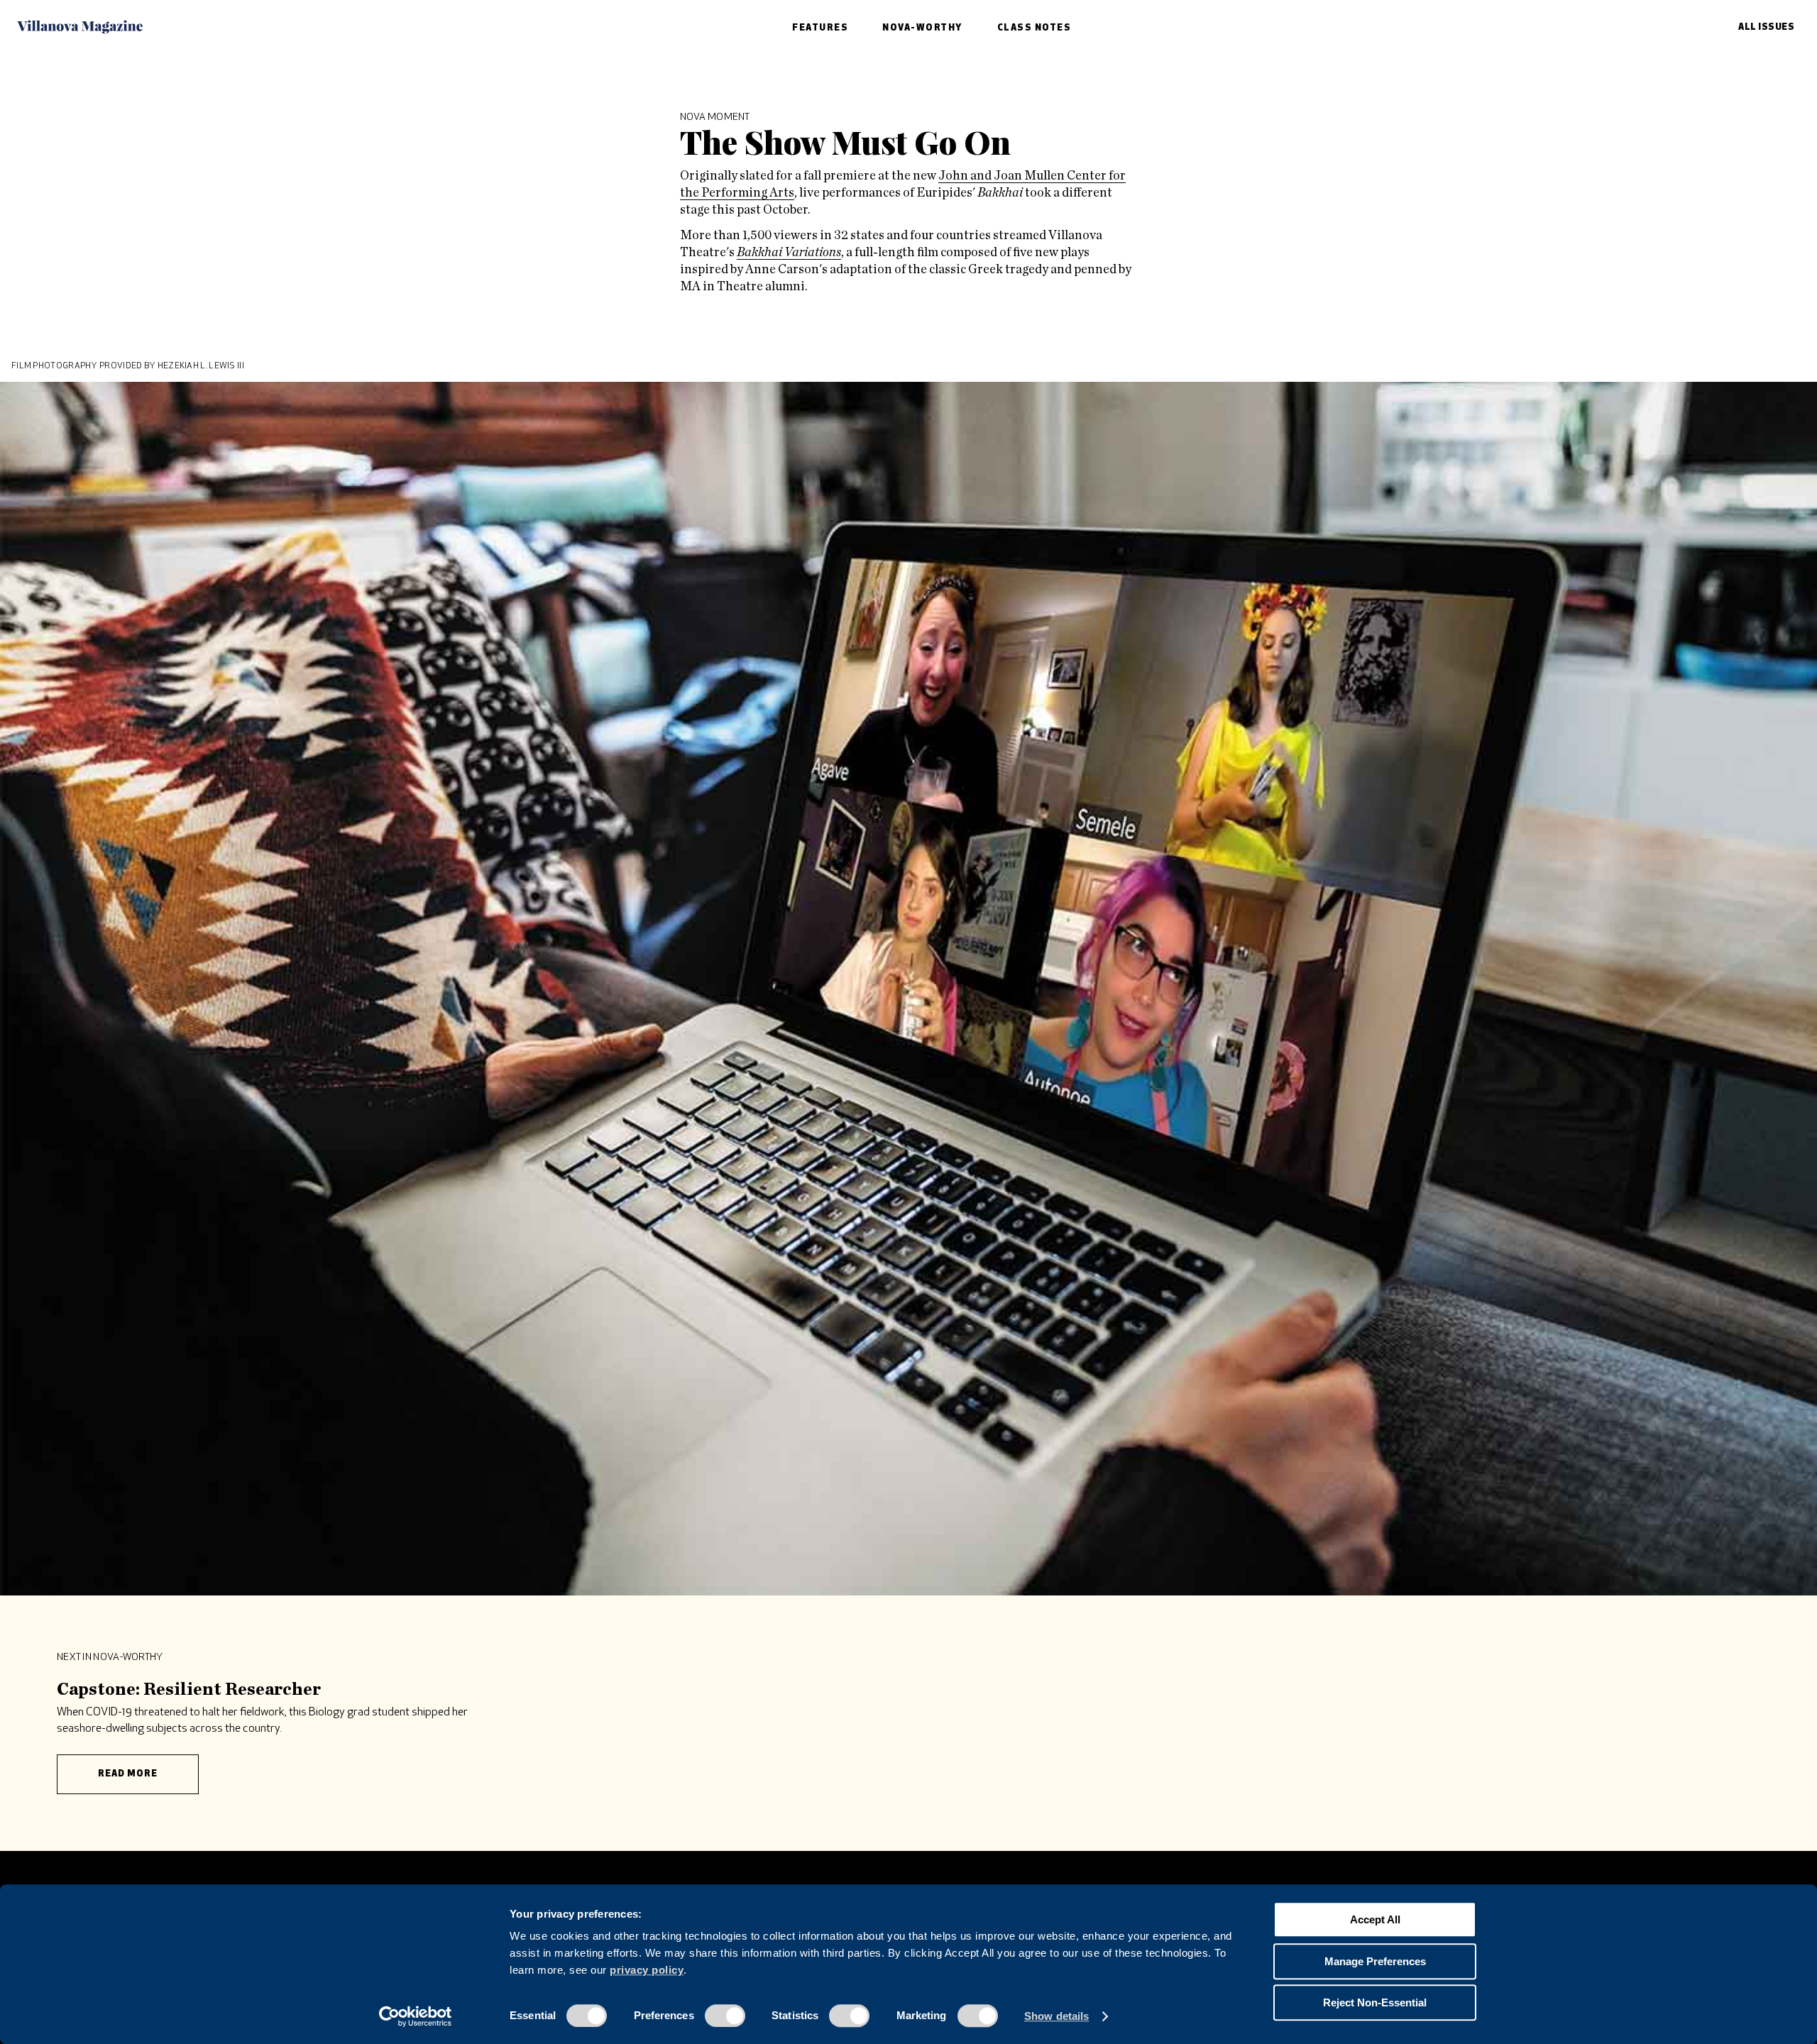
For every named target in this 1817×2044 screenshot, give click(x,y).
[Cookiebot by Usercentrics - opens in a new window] (416, 2016)
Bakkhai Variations (789, 253)
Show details (1056, 2016)
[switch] (725, 2016)
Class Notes (1034, 28)
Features (820, 28)
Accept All (1375, 1919)
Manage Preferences (1375, 1961)
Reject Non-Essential (1375, 2002)
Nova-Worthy (923, 28)
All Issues (1766, 27)
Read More (128, 1774)
